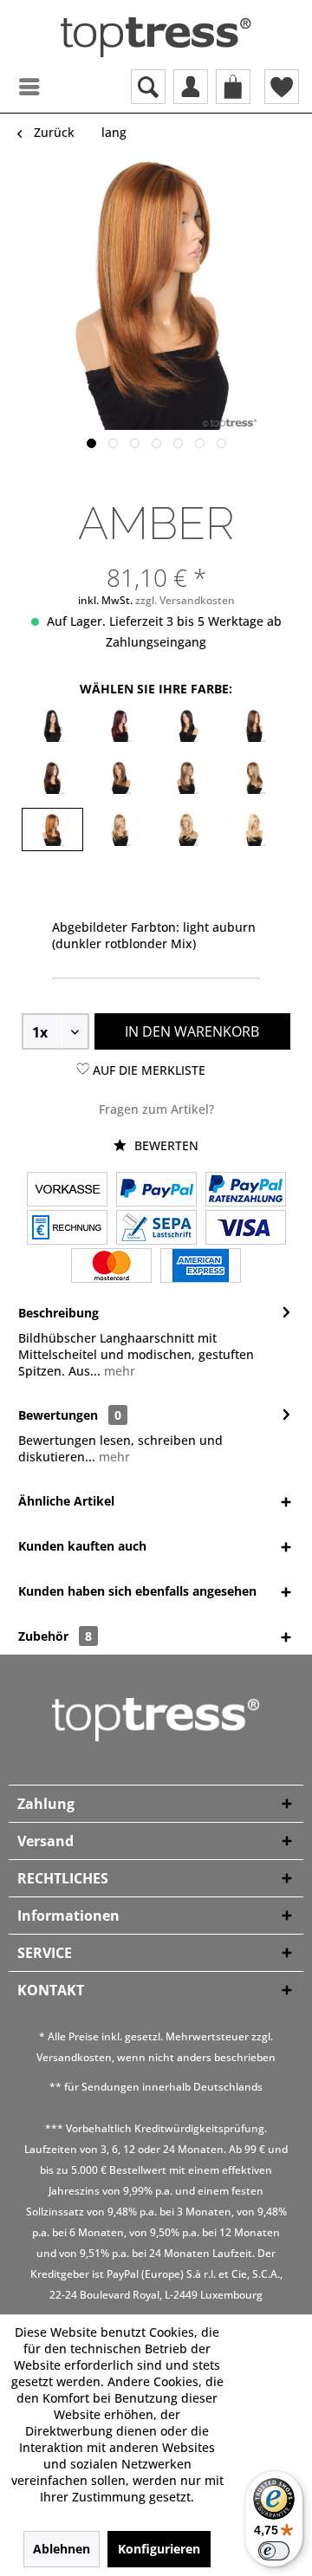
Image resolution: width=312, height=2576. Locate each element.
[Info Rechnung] (67, 1229)
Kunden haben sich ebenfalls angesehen (137, 1591)
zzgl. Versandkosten (185, 600)
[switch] (274, 2551)
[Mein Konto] (191, 87)
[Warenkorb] (233, 87)
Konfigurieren (159, 2549)
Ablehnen (62, 2549)
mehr (118, 1371)
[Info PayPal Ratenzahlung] (246, 1191)
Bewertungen (58, 1415)
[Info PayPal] (156, 1191)
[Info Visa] (246, 1229)
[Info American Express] (201, 1267)
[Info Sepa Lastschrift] (156, 1229)
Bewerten (165, 1145)
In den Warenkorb (192, 1031)
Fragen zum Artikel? (156, 1109)
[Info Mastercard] (111, 1267)
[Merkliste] (282, 87)
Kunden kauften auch (82, 1546)
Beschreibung (58, 1313)
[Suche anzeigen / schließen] (148, 87)
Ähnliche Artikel (66, 1501)
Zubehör (55, 1636)
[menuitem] (13, 87)
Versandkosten (74, 2057)
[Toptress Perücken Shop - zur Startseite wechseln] (156, 37)
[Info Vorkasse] (67, 1191)
